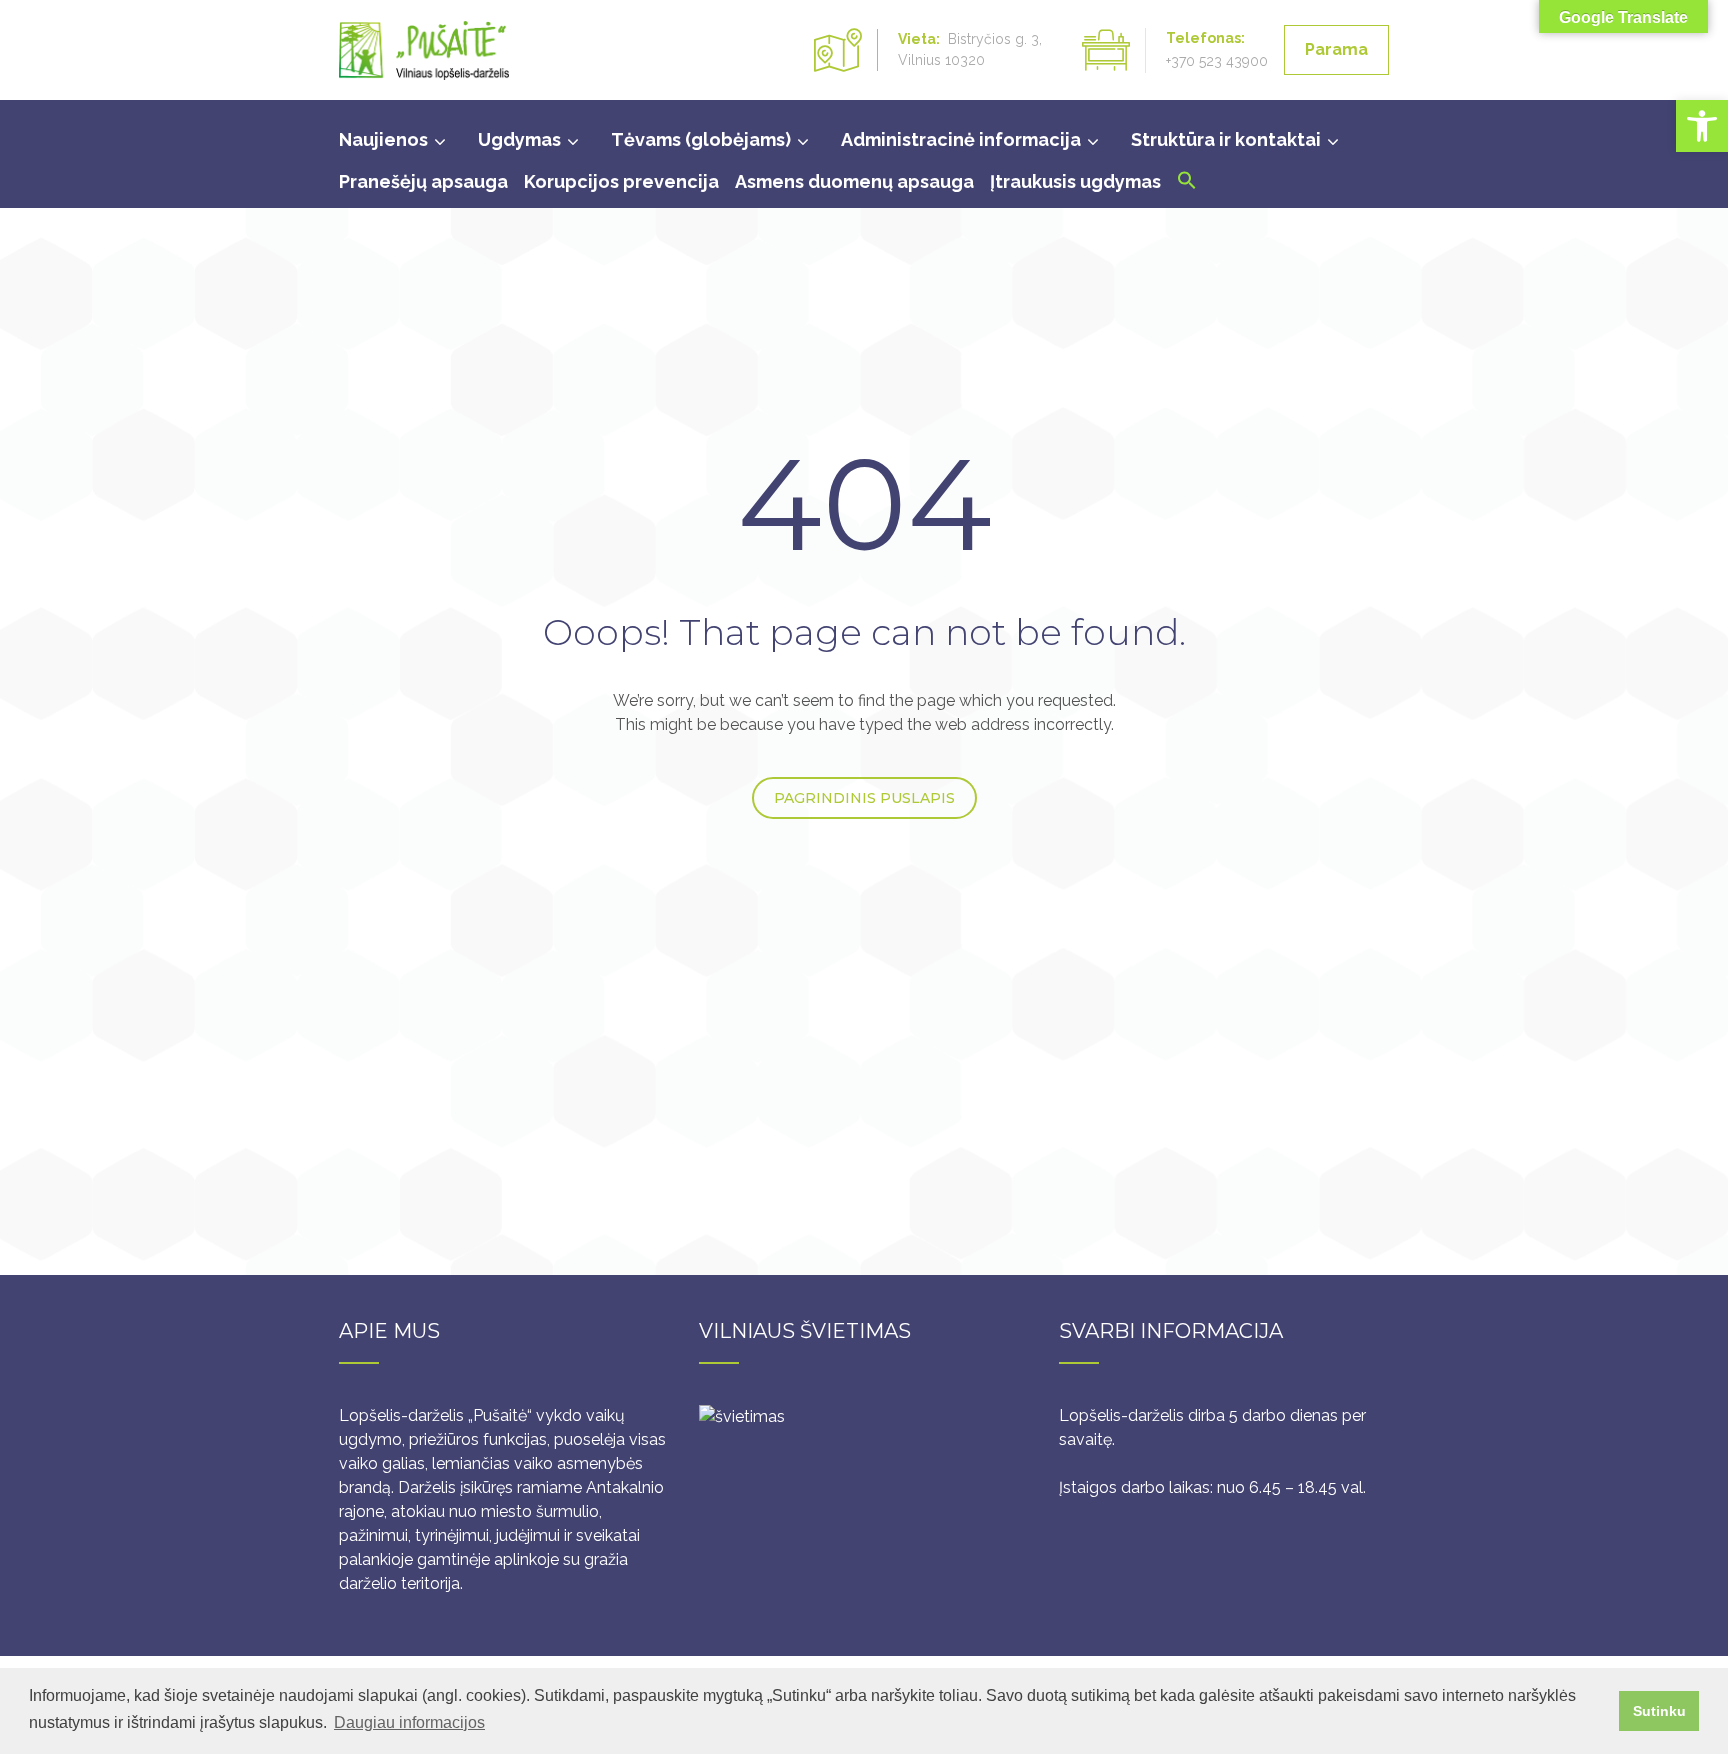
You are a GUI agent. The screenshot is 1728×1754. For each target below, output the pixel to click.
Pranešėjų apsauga (423, 181)
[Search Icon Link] (1187, 184)
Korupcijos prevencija (621, 181)
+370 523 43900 (1217, 61)
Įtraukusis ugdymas (1075, 181)
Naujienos (383, 139)
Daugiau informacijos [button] (409, 1722)
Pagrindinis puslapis (864, 798)
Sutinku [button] (1659, 1711)
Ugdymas (519, 139)
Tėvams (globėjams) (701, 139)
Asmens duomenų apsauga (854, 181)
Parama (1336, 49)
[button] (1702, 126)
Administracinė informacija (961, 139)
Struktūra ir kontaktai (1226, 139)
